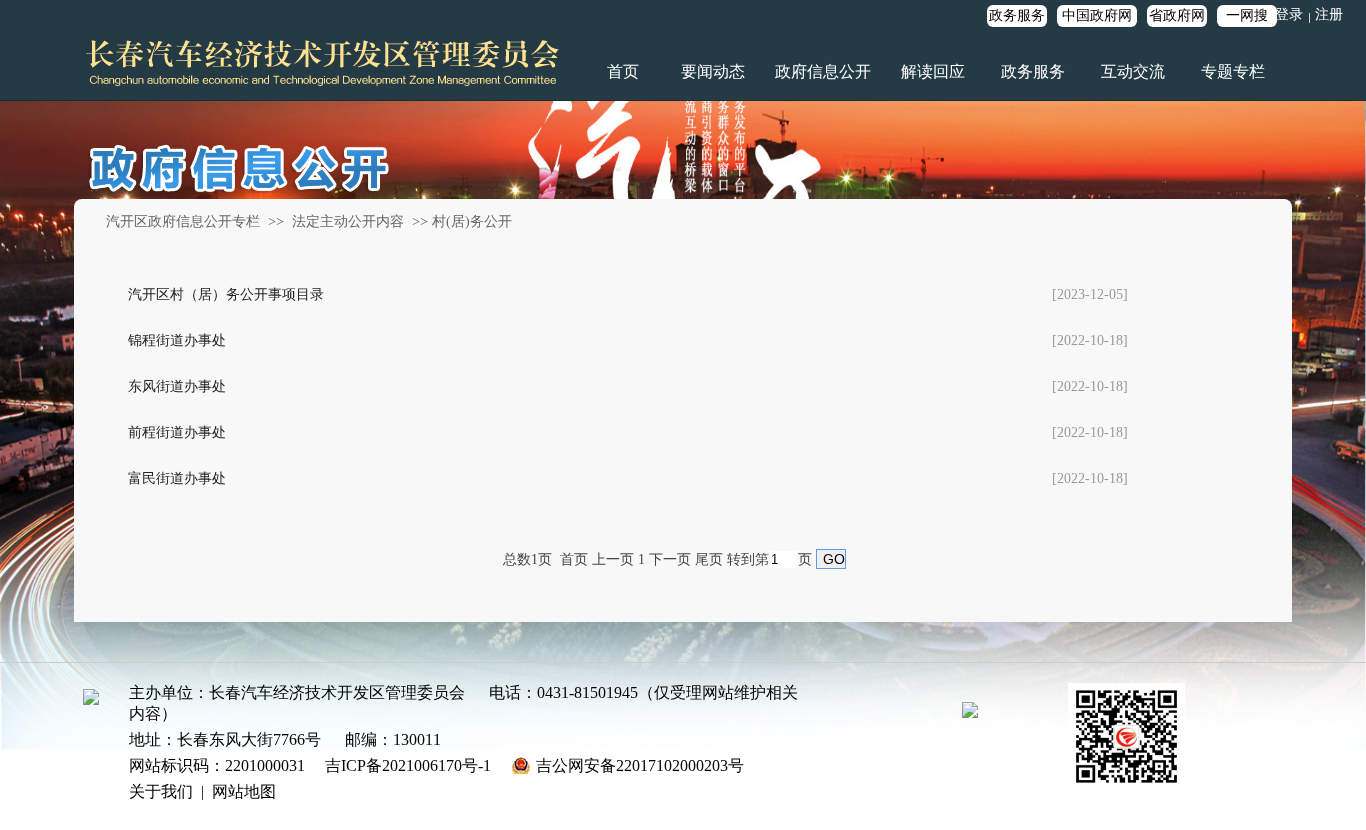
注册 (1329, 14)
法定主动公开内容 (348, 221)
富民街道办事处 (177, 478)
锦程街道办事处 (177, 340)
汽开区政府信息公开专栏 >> (197, 221)
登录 (1289, 14)
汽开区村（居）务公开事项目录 (226, 294)
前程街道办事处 (177, 432)
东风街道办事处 (177, 386)
